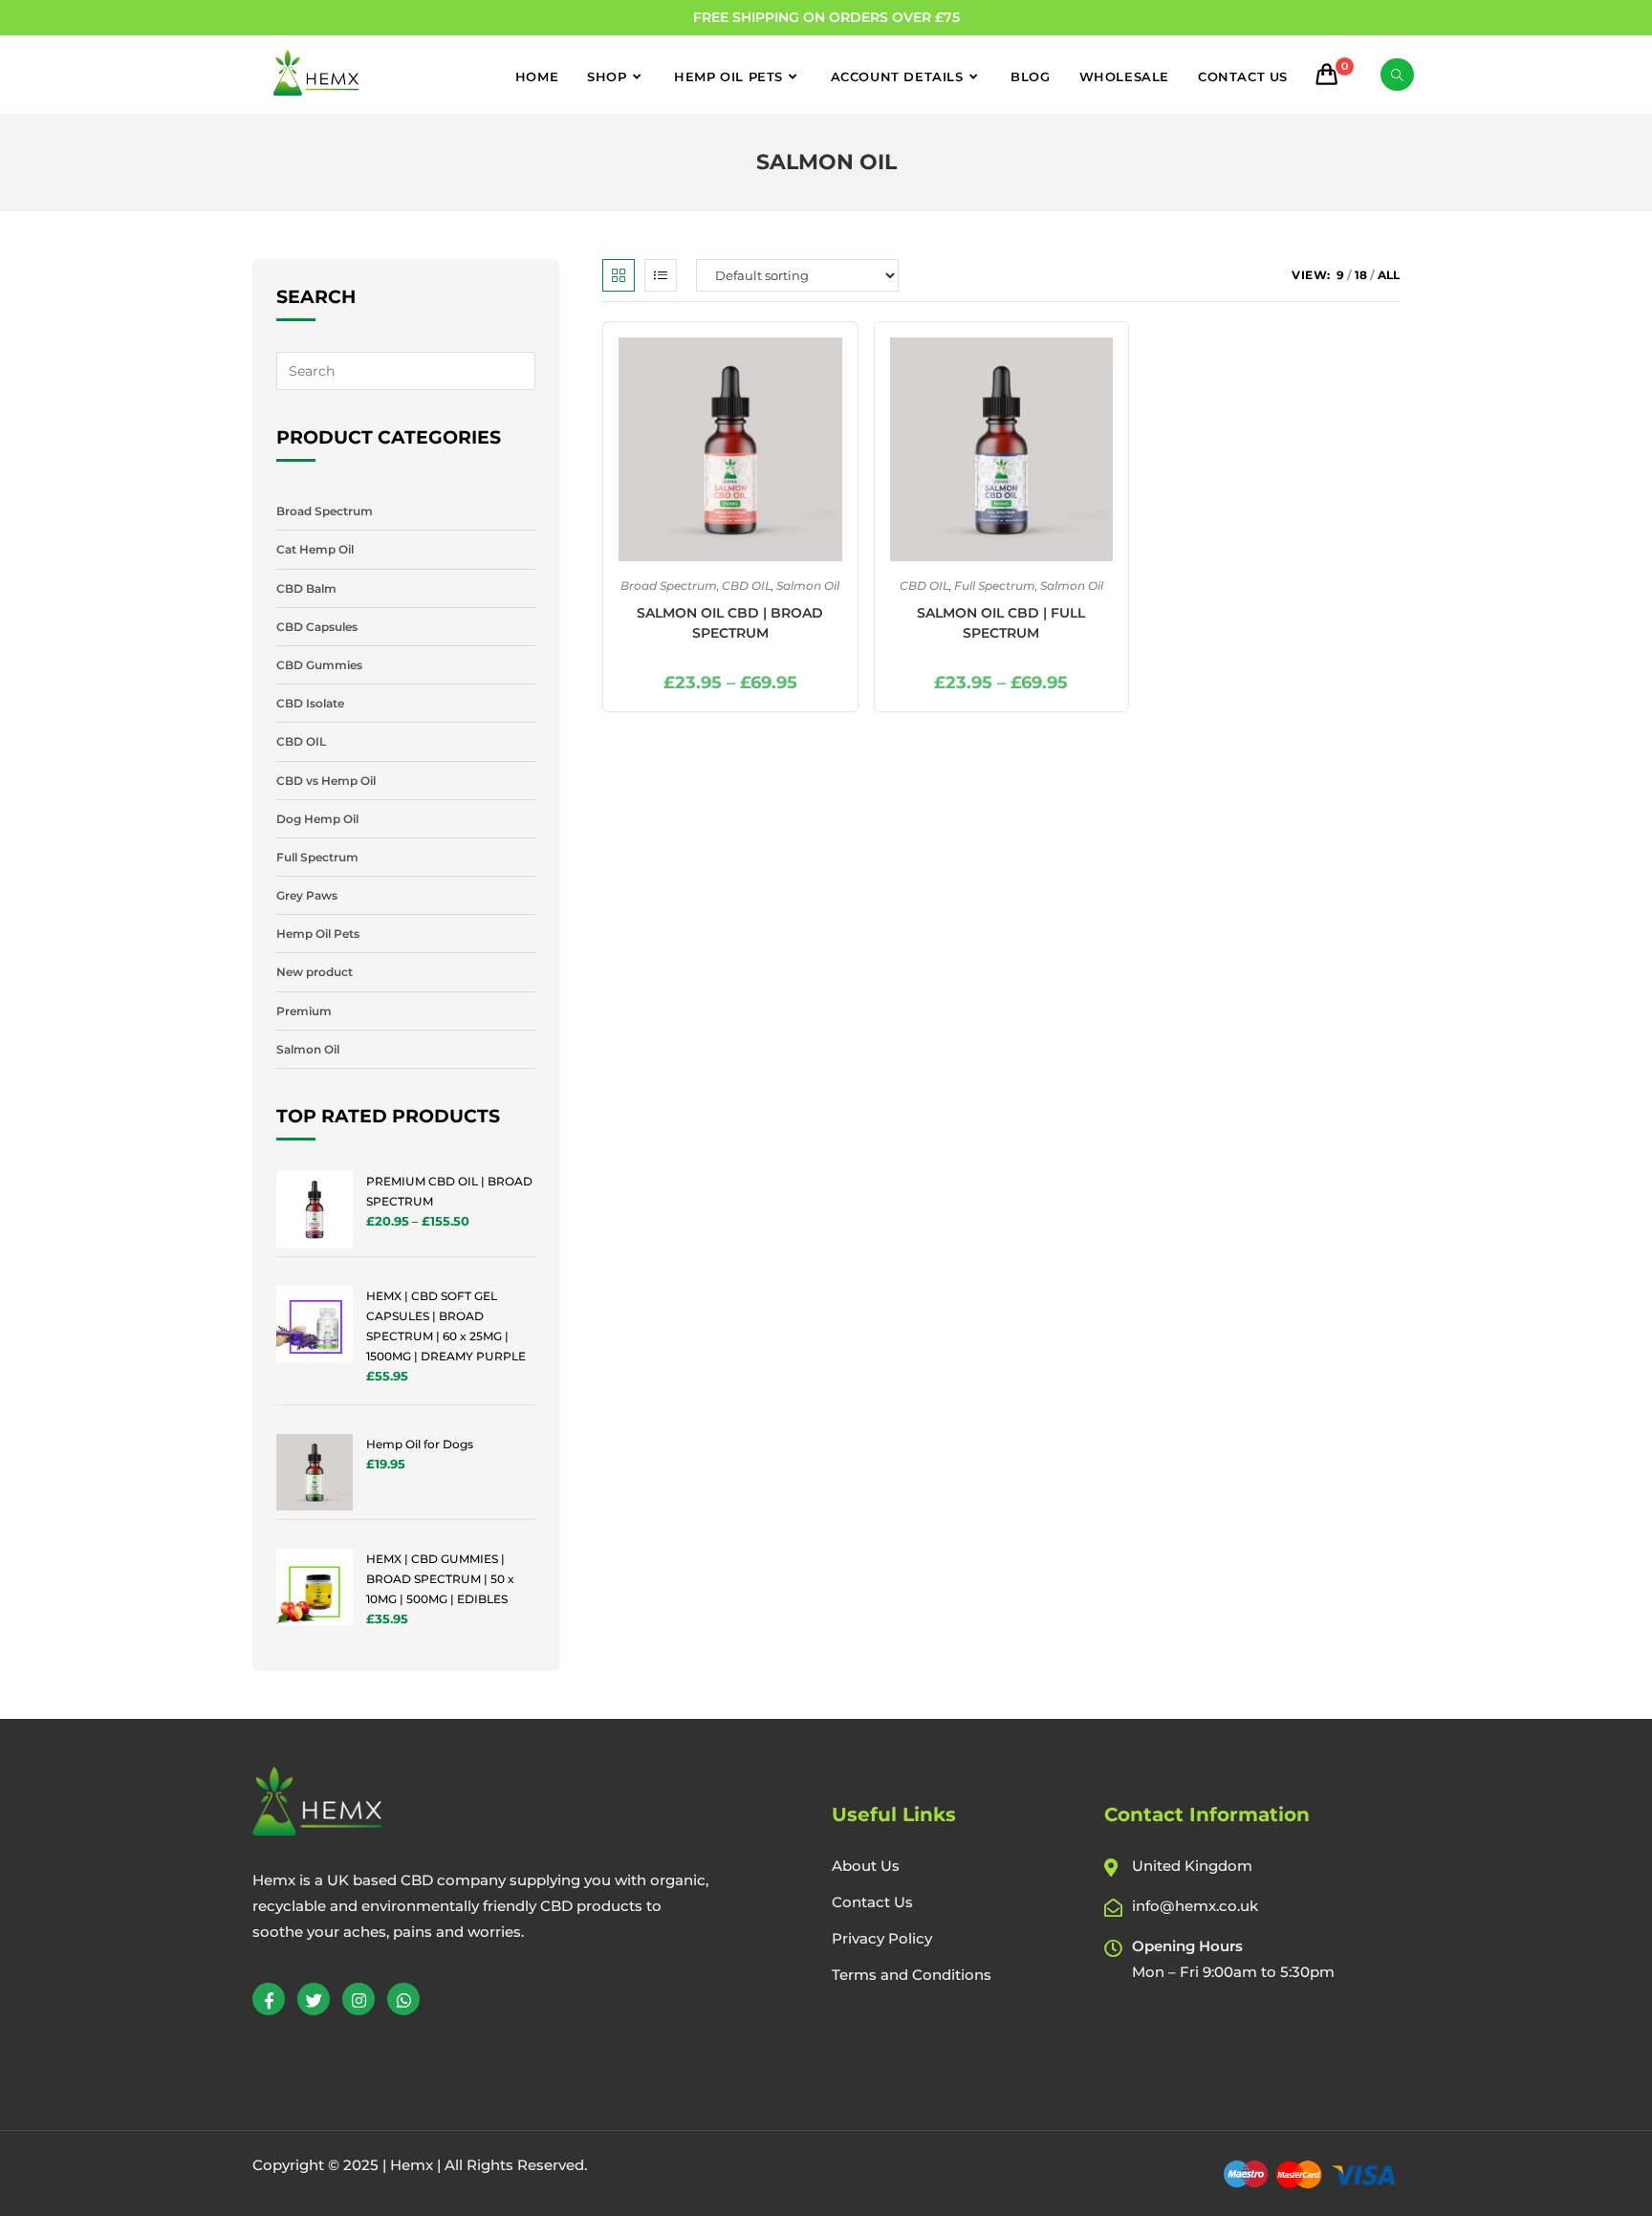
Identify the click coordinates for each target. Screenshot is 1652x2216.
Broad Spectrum (669, 586)
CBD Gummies (319, 665)
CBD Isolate (310, 703)
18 (1361, 275)
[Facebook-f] (269, 1999)
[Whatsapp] (403, 1999)
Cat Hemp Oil (315, 549)
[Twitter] (314, 1999)
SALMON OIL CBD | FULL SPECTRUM (1001, 623)
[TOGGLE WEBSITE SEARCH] (1397, 75)
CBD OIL (747, 586)
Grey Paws (307, 895)
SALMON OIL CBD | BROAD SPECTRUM (730, 623)
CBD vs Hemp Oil (326, 781)
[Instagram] (359, 1999)
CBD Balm (306, 588)
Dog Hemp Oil (317, 819)
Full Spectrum (995, 586)
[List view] (661, 275)
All (1389, 275)
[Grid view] (619, 275)
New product (315, 972)
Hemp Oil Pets (318, 934)
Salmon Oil (808, 586)
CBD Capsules (317, 627)
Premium (304, 1011)
